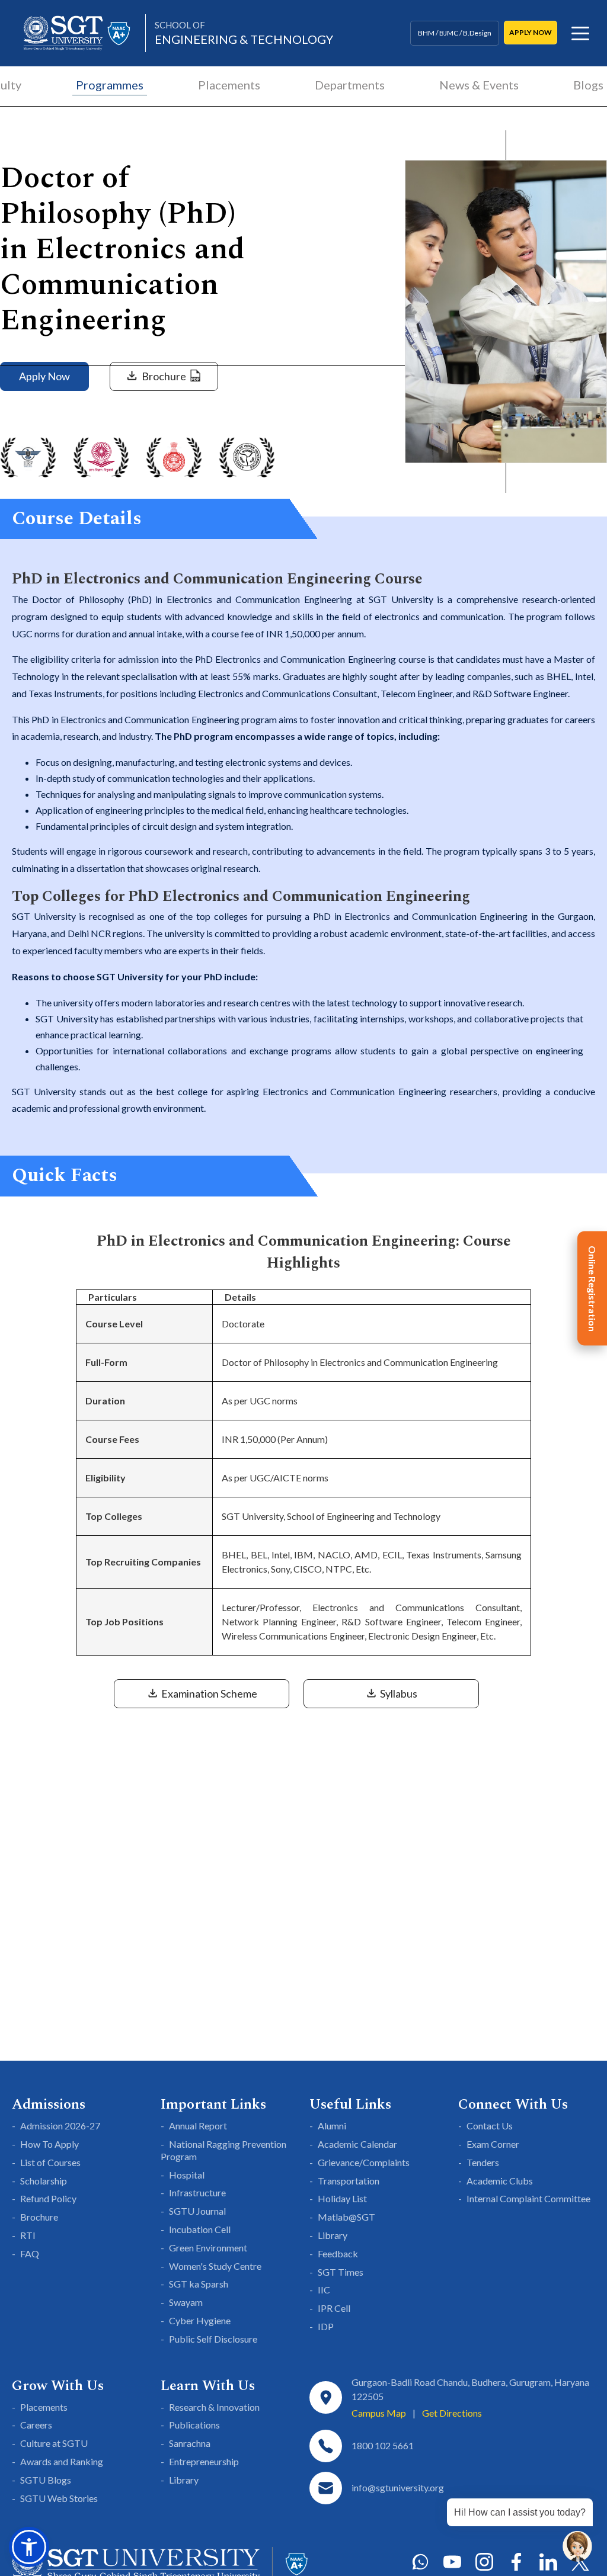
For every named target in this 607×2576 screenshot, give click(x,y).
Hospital (187, 2175)
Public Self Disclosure (213, 2339)
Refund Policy (48, 2198)
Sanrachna (190, 2443)
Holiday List (342, 2198)
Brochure (39, 2217)
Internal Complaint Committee (528, 2198)
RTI (28, 2235)
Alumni (332, 2126)
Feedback (338, 2253)
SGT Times (341, 2272)
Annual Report (198, 2126)
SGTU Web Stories (59, 2498)
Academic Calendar (357, 2144)
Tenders (483, 2162)
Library (333, 2235)
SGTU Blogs (46, 2480)
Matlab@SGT (346, 2217)
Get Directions (452, 2413)
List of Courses (50, 2162)
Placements (229, 85)
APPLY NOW (531, 32)
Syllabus (398, 1693)
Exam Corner (493, 2144)
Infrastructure (197, 2192)
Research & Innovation (214, 2407)
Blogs (588, 85)
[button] (29, 2547)
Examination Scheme (208, 1693)
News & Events (479, 85)
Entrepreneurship (204, 2461)
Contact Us (490, 2126)
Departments (350, 85)
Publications (194, 2425)
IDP (326, 2326)
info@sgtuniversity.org (398, 2487)
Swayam (186, 2302)
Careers (36, 2425)
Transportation (349, 2181)
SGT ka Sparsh (199, 2284)
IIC (324, 2290)
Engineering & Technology (244, 33)
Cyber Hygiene (200, 2320)
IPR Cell (334, 2308)
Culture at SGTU (54, 2443)
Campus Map (379, 2413)
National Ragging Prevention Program (223, 2150)
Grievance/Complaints (364, 2162)
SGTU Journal (197, 2211)
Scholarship (44, 2181)
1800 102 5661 (383, 2445)
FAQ (30, 2253)
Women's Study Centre (215, 2266)
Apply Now (44, 376)
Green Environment (208, 2248)
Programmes (110, 85)
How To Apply (49, 2144)
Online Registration (592, 1288)
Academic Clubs (500, 2181)
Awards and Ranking (62, 2461)
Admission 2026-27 (60, 2126)
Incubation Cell (200, 2229)
